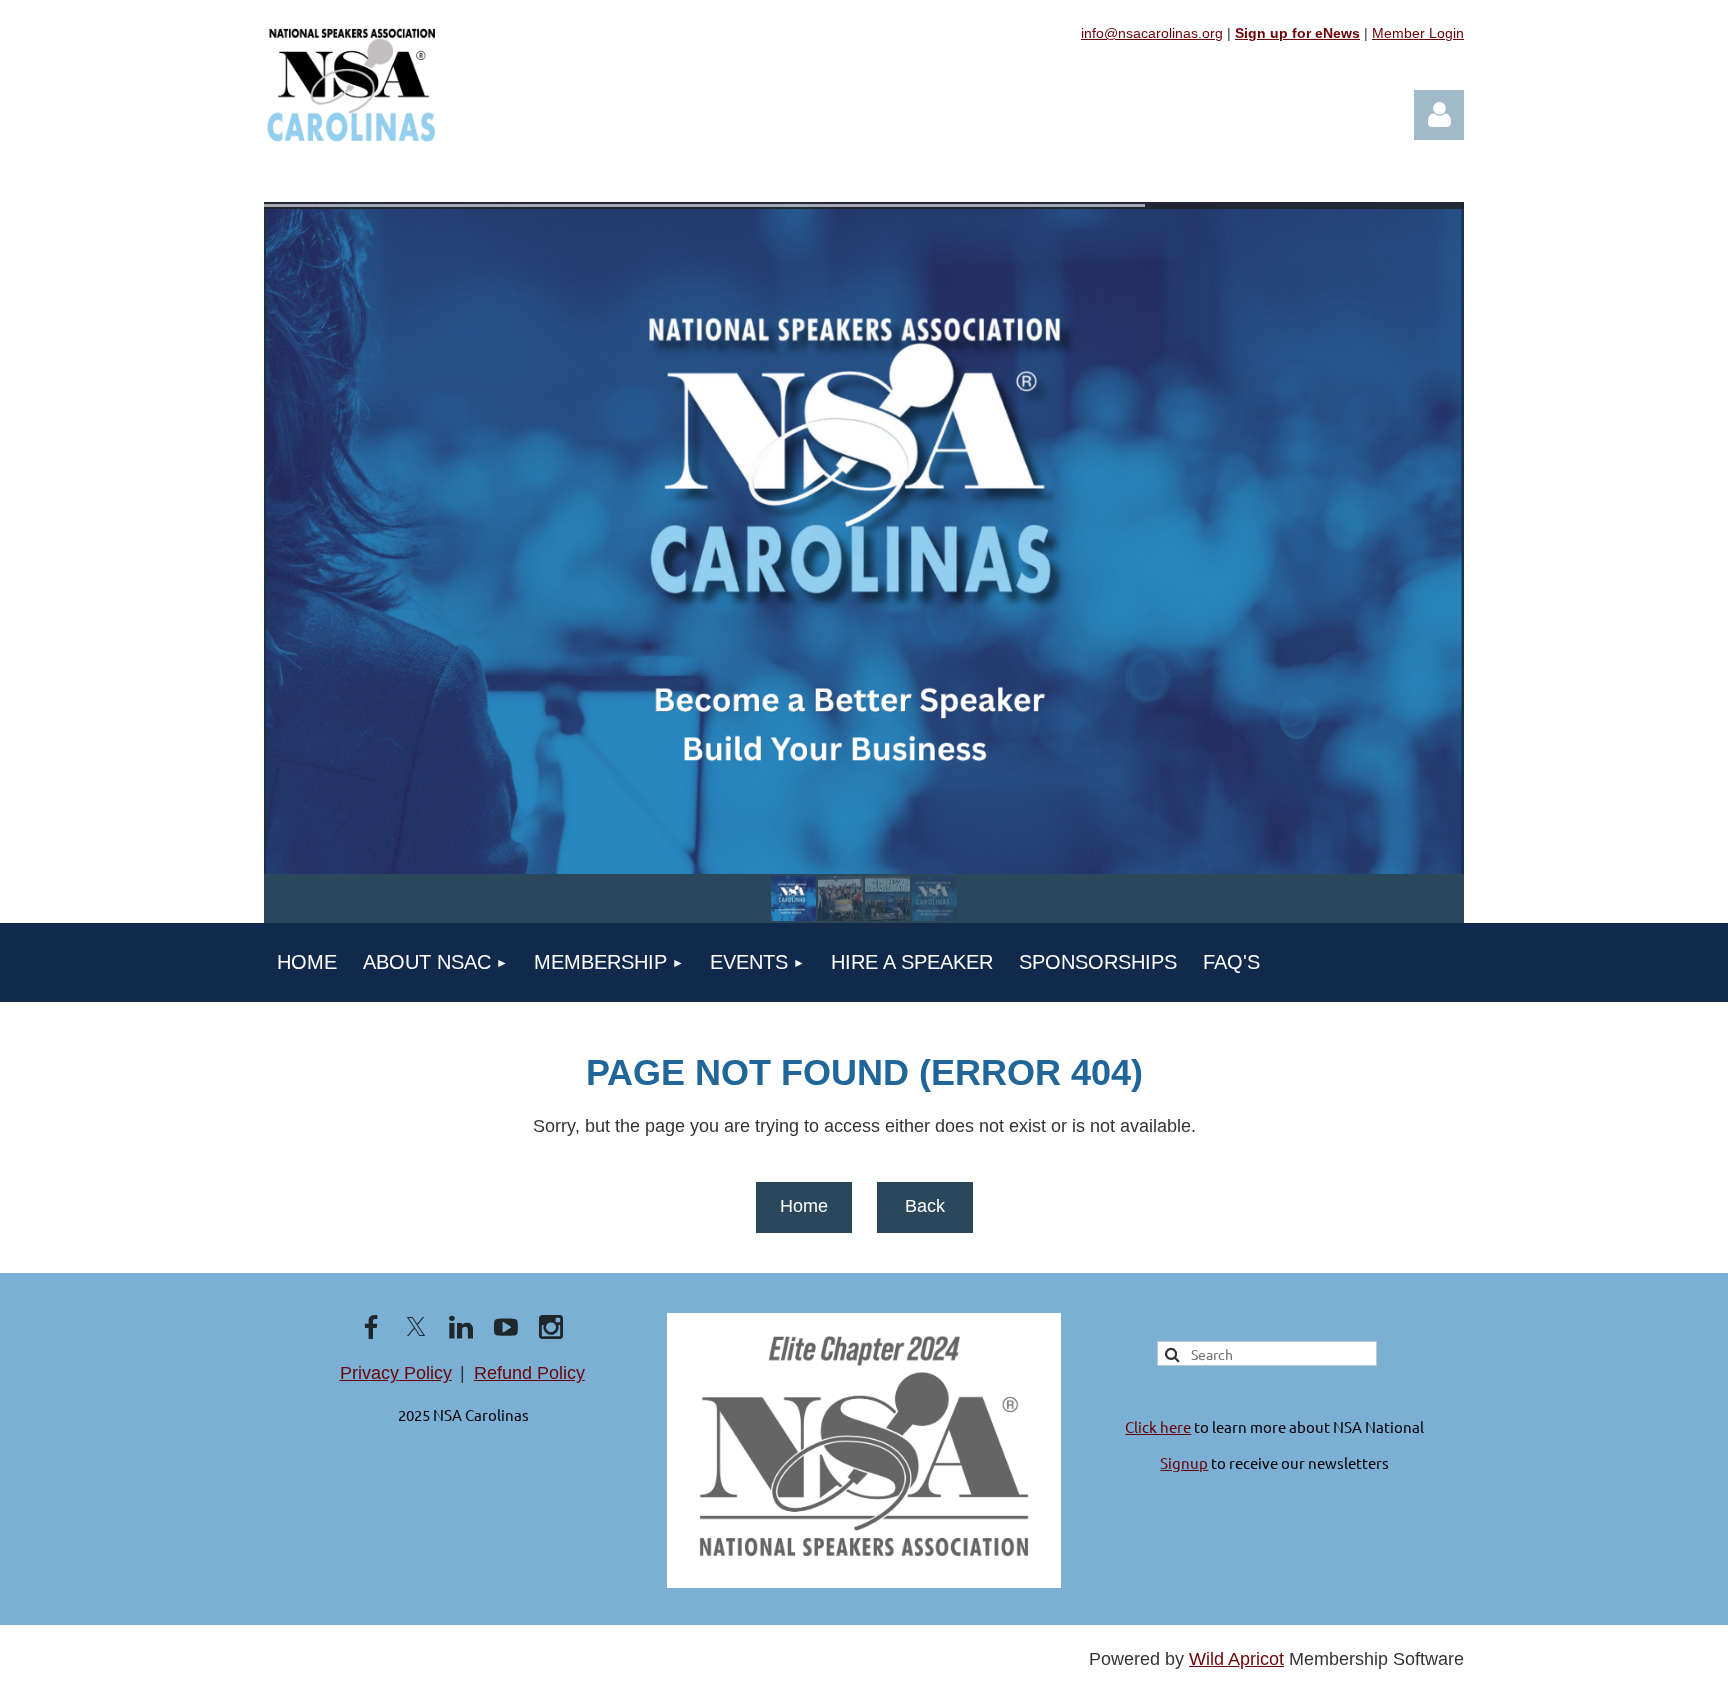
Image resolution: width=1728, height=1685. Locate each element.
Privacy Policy (396, 1373)
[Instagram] (551, 1327)
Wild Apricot (1236, 1659)
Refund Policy (529, 1373)
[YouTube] (506, 1327)
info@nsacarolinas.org (1152, 33)
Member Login (1418, 33)
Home (804, 1206)
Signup (1184, 1462)
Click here (1158, 1426)
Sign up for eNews (1297, 33)
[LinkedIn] (461, 1327)
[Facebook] (371, 1327)
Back (925, 1206)
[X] (416, 1327)
